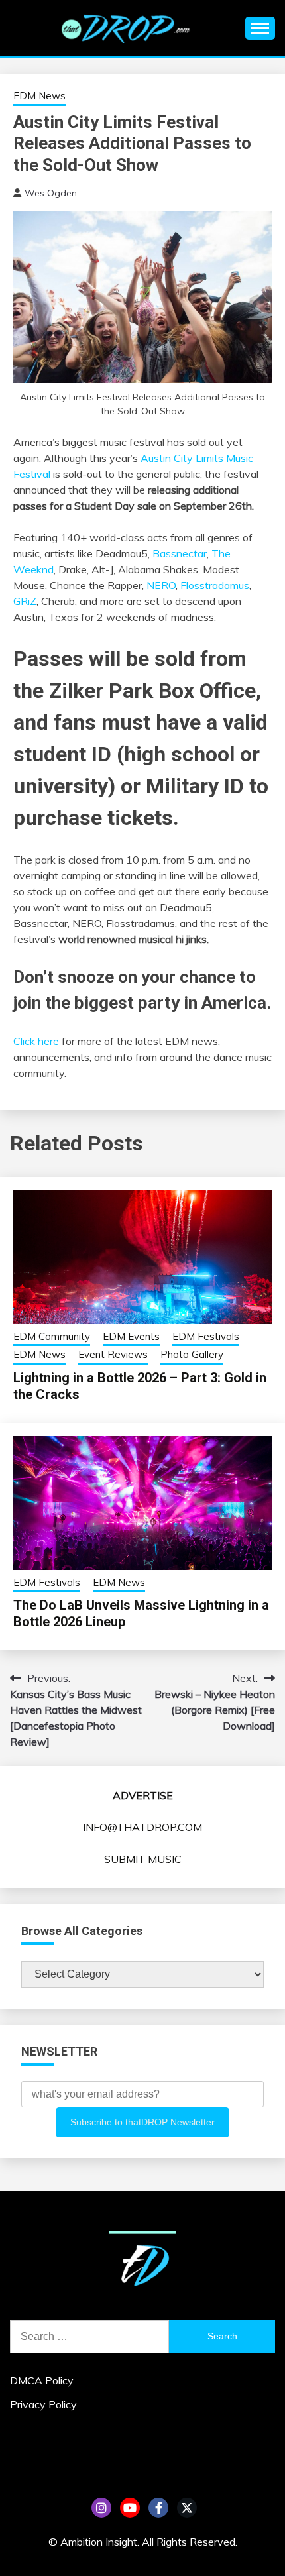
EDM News (39, 96)
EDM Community (52, 1336)
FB (158, 2508)
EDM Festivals (206, 1336)
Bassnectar (180, 553)
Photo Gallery (192, 1354)
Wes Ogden (51, 193)
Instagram (101, 2508)
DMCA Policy (42, 2380)
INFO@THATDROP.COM (142, 1827)
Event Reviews (113, 1354)
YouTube (130, 2508)
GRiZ (25, 601)
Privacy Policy (43, 2404)
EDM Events (131, 1336)
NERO (161, 585)
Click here (36, 1041)
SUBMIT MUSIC (143, 1859)
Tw (187, 2508)
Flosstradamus (215, 585)
